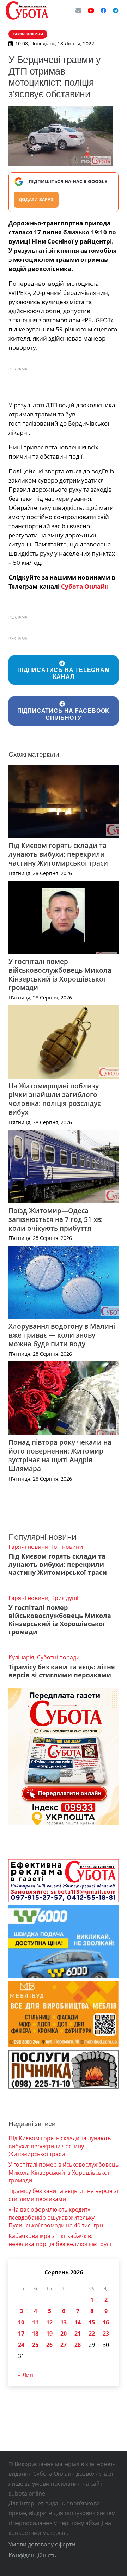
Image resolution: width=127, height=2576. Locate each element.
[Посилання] (27, 11)
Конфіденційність (32, 2555)
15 (92, 2322)
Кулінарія (21, 1657)
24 (21, 2345)
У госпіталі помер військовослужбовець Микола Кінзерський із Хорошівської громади (60, 975)
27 (64, 2345)
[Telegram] (116, 11)
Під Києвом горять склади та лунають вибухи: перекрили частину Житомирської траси (58, 854)
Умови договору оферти (42, 2544)
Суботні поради (58, 1657)
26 (49, 2345)
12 (49, 2322)
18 (35, 2334)
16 (106, 2322)
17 (21, 2334)
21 (78, 2334)
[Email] (78, 11)
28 (78, 2345)
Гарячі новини (28, 1547)
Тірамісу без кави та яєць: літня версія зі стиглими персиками (62, 1671)
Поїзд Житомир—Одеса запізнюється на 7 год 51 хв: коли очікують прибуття (56, 1219)
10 (21, 2322)
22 (92, 2334)
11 (35, 2322)
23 (106, 2334)
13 (64, 2322)
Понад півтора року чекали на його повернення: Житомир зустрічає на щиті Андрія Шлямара (60, 1455)
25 (35, 2345)
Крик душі (65, 1598)
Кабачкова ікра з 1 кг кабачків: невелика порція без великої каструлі (60, 2240)
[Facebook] (103, 11)
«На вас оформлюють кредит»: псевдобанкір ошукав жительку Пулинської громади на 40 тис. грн (56, 2217)
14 (78, 2322)
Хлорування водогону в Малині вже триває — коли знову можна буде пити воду (62, 1335)
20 (64, 2334)
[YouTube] (91, 11)
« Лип (26, 2375)
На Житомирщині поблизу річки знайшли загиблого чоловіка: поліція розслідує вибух (55, 1099)
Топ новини (67, 1547)
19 (49, 2334)
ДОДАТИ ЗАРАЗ (36, 199)
